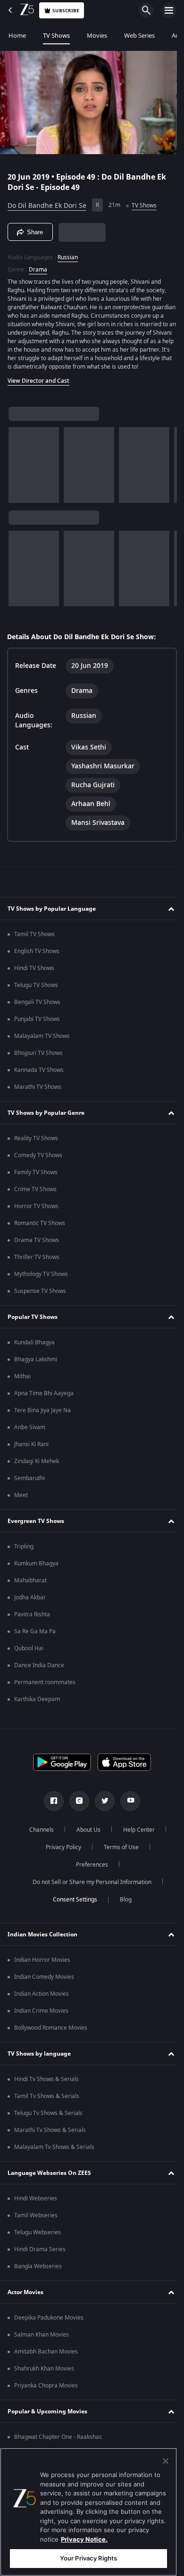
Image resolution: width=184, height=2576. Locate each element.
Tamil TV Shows (34, 946)
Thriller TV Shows (37, 1268)
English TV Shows (37, 963)
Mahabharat (30, 1592)
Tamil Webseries (36, 2227)
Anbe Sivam (30, 1439)
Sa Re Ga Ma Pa (35, 1643)
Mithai (22, 1388)
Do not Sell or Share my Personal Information (89, 1893)
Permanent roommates (45, 1694)
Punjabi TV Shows (37, 1030)
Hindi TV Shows (34, 979)
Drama (38, 266)
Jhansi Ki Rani (31, 1456)
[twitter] (101, 1812)
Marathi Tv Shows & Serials (50, 2141)
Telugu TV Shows (36, 996)
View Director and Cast (38, 386)
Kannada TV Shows (39, 1081)
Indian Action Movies (42, 2005)
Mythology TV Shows (41, 1285)
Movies (97, 36)
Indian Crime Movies (41, 2022)
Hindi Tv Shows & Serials (46, 2090)
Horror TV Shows (36, 1218)
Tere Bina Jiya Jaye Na (42, 1422)
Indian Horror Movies (42, 1971)
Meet (21, 1506)
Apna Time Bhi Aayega (44, 1405)
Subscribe (66, 11)
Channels (38, 1841)
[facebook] (50, 1812)
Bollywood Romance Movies (51, 2039)
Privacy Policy (60, 1859)
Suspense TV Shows (40, 1302)
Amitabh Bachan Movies (46, 2363)
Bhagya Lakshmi (36, 1371)
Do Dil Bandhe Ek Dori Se (47, 202)
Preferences (89, 1876)
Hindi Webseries (36, 2210)
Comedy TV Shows (38, 1167)
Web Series (139, 36)
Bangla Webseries (38, 2278)
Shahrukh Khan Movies (44, 2380)
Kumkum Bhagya (36, 1575)
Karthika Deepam (37, 1711)
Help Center (136, 1841)
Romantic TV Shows (40, 1235)
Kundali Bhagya (34, 1354)
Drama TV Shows (37, 1251)
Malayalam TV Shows (42, 1047)
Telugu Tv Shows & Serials (48, 2124)
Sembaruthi (29, 1490)
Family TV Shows (36, 1184)
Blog (122, 1911)
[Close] (166, 2461)
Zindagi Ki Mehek (37, 1473)
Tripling (24, 1558)
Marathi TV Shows (38, 1098)
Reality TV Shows (36, 1150)
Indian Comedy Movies (44, 1988)
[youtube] (127, 1812)
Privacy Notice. (84, 2539)
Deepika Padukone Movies (49, 2329)
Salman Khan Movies (42, 2346)
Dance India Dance (39, 1677)
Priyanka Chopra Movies (46, 2397)
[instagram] (76, 1812)
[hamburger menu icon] (169, 10)
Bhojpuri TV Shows (38, 1064)
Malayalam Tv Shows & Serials (54, 2158)
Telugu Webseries (38, 2244)
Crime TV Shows (35, 1201)
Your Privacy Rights (88, 2558)
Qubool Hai (29, 1660)
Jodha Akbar (30, 1609)
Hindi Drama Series (40, 2261)
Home (17, 36)
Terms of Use (117, 1859)
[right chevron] (19, 469)
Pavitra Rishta (32, 1626)
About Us (85, 1841)
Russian (68, 254)
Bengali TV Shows (37, 1013)
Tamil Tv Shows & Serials (47, 2107)
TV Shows (56, 36)
